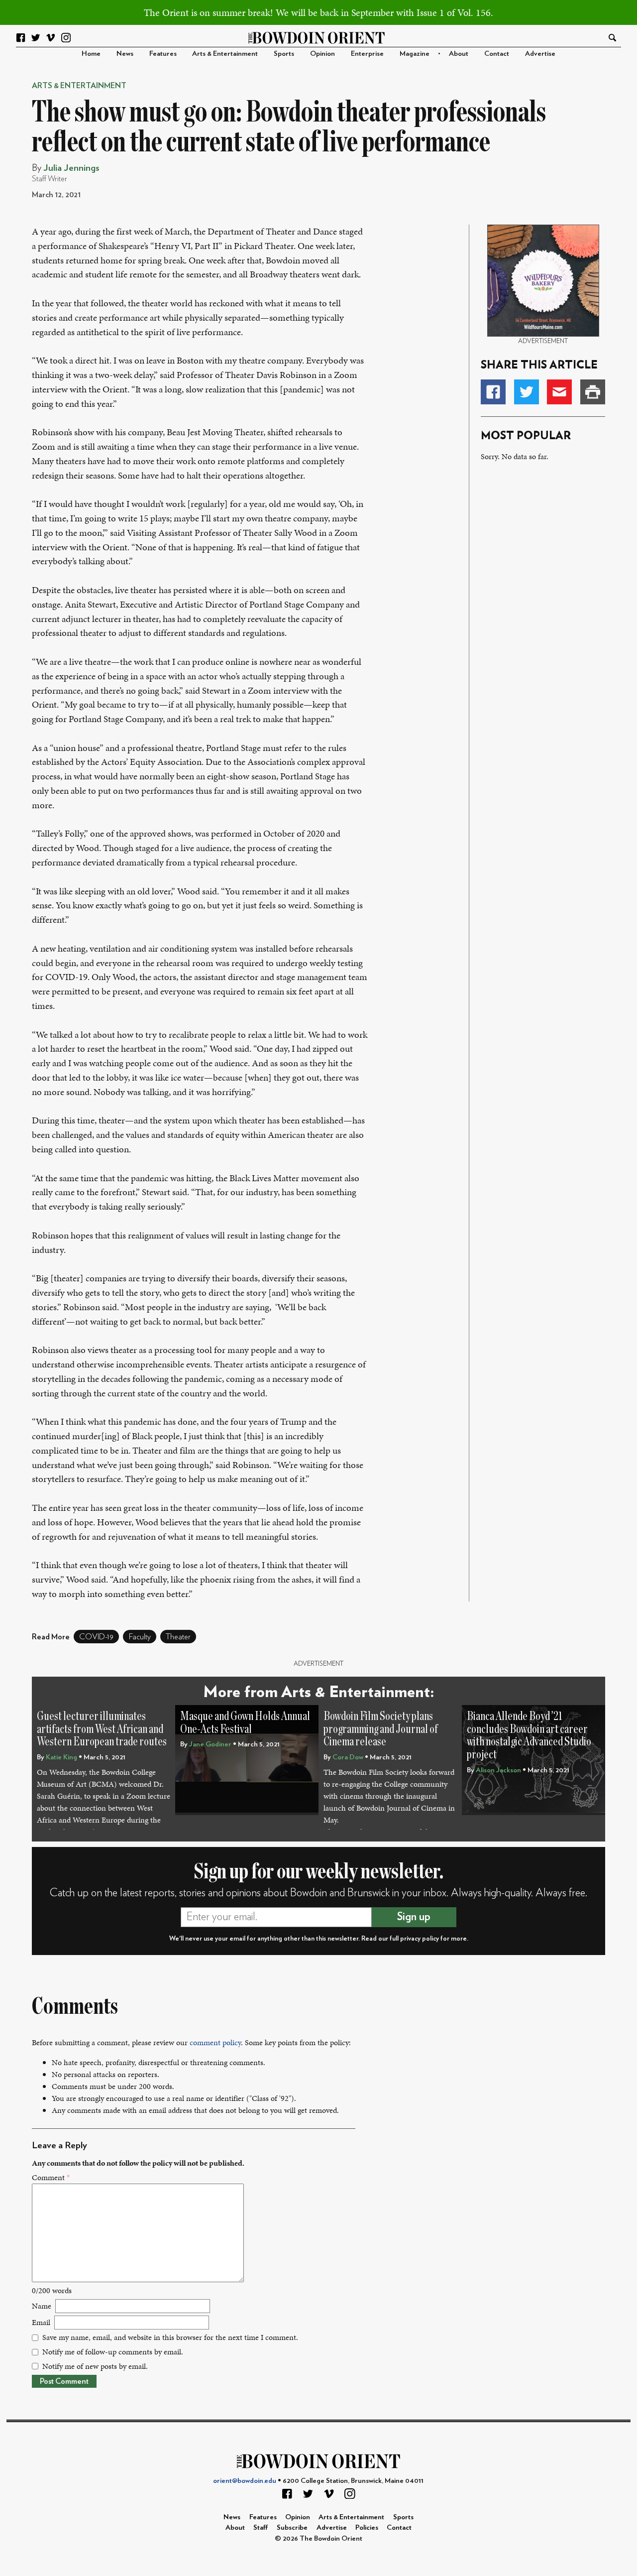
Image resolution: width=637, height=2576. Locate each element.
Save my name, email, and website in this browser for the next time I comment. (170, 2337)
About (459, 54)
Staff (261, 2527)
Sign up (414, 1917)
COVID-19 (96, 1637)
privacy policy (420, 1939)
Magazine (415, 54)
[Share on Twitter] (527, 392)
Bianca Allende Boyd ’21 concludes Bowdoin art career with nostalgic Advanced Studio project (529, 1735)
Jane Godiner (210, 1744)
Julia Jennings (71, 168)
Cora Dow (348, 1757)
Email (41, 2322)
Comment (51, 2177)
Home (91, 54)
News (125, 54)
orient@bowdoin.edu (245, 2481)
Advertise (540, 54)
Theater (178, 1637)
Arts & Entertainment (225, 54)
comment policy (215, 2042)
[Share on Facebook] (493, 392)
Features (163, 54)
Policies (367, 2527)
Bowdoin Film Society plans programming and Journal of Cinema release (381, 1729)
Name (42, 2306)
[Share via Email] (559, 392)
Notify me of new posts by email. (95, 2366)
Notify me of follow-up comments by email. (113, 2352)
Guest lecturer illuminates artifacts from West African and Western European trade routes (102, 1729)
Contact (497, 54)
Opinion (322, 54)
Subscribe (292, 2527)
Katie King (61, 1757)
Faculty (140, 1637)
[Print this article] (593, 392)
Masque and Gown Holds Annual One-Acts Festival (245, 1723)
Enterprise (367, 54)
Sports (284, 54)
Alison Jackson (498, 1770)
